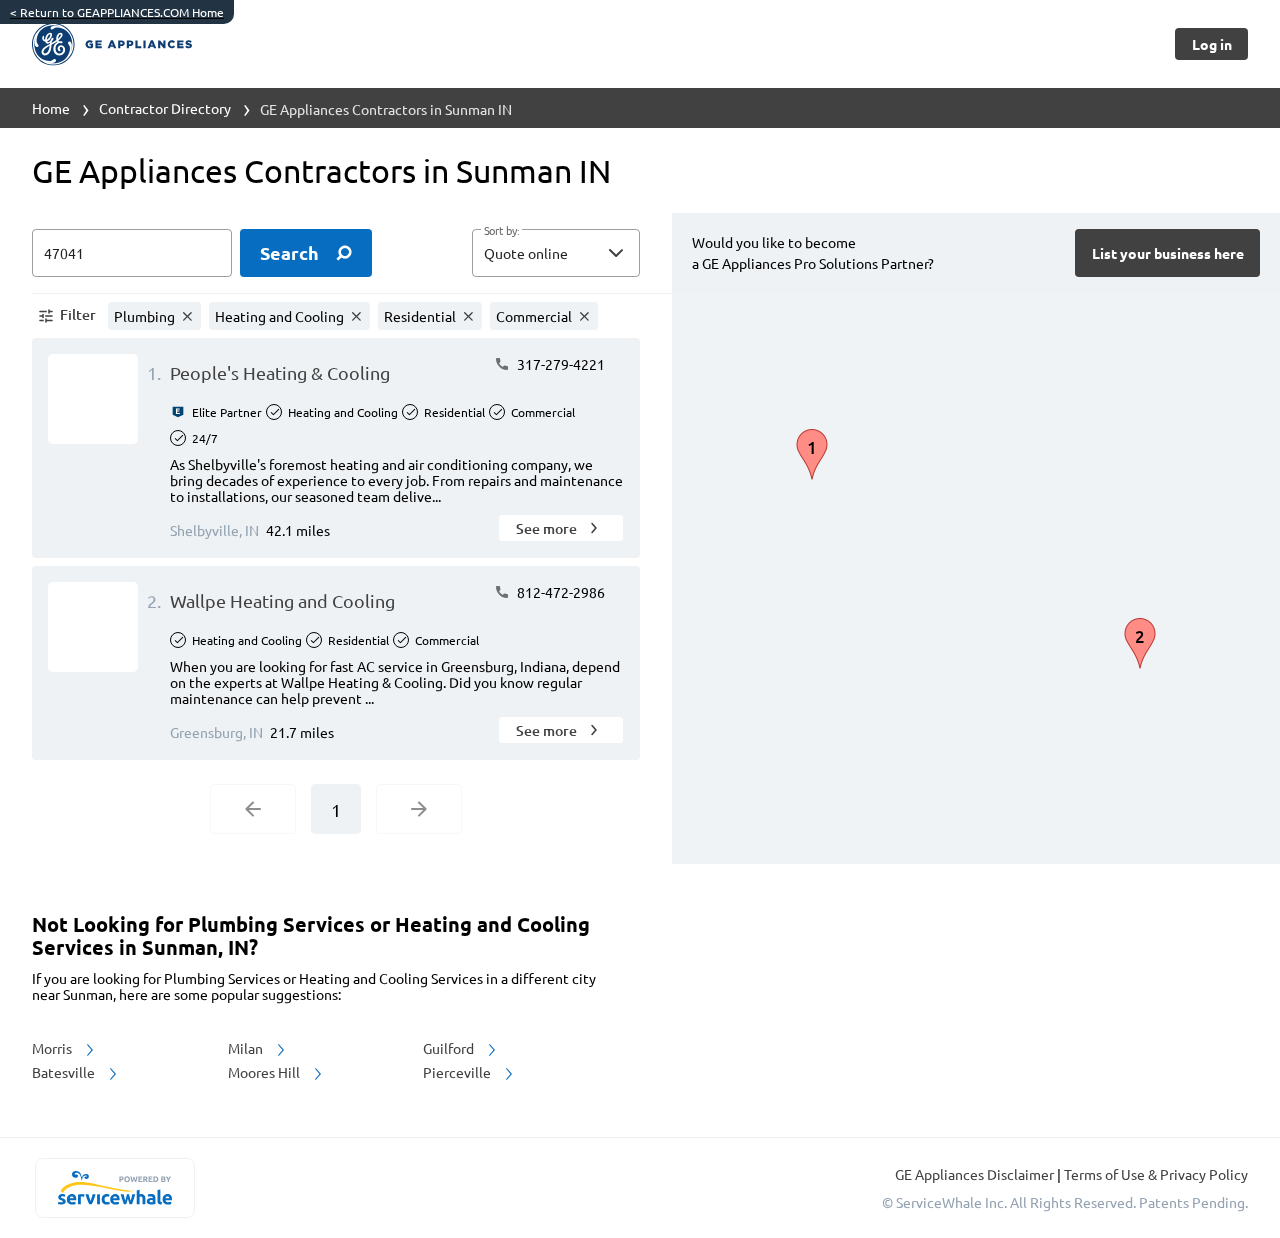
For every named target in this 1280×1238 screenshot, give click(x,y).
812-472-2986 (559, 592)
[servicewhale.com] (114, 1188)
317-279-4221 (559, 364)
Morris (53, 1048)
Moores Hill (265, 1072)
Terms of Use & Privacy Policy (1156, 1174)
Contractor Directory (165, 108)
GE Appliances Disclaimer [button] (976, 1174)
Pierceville (458, 1072)
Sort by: (501, 231)
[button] (556, 253)
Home (51, 108)
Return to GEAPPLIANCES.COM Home (117, 12)
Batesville (65, 1072)
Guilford (450, 1048)
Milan (247, 1048)
